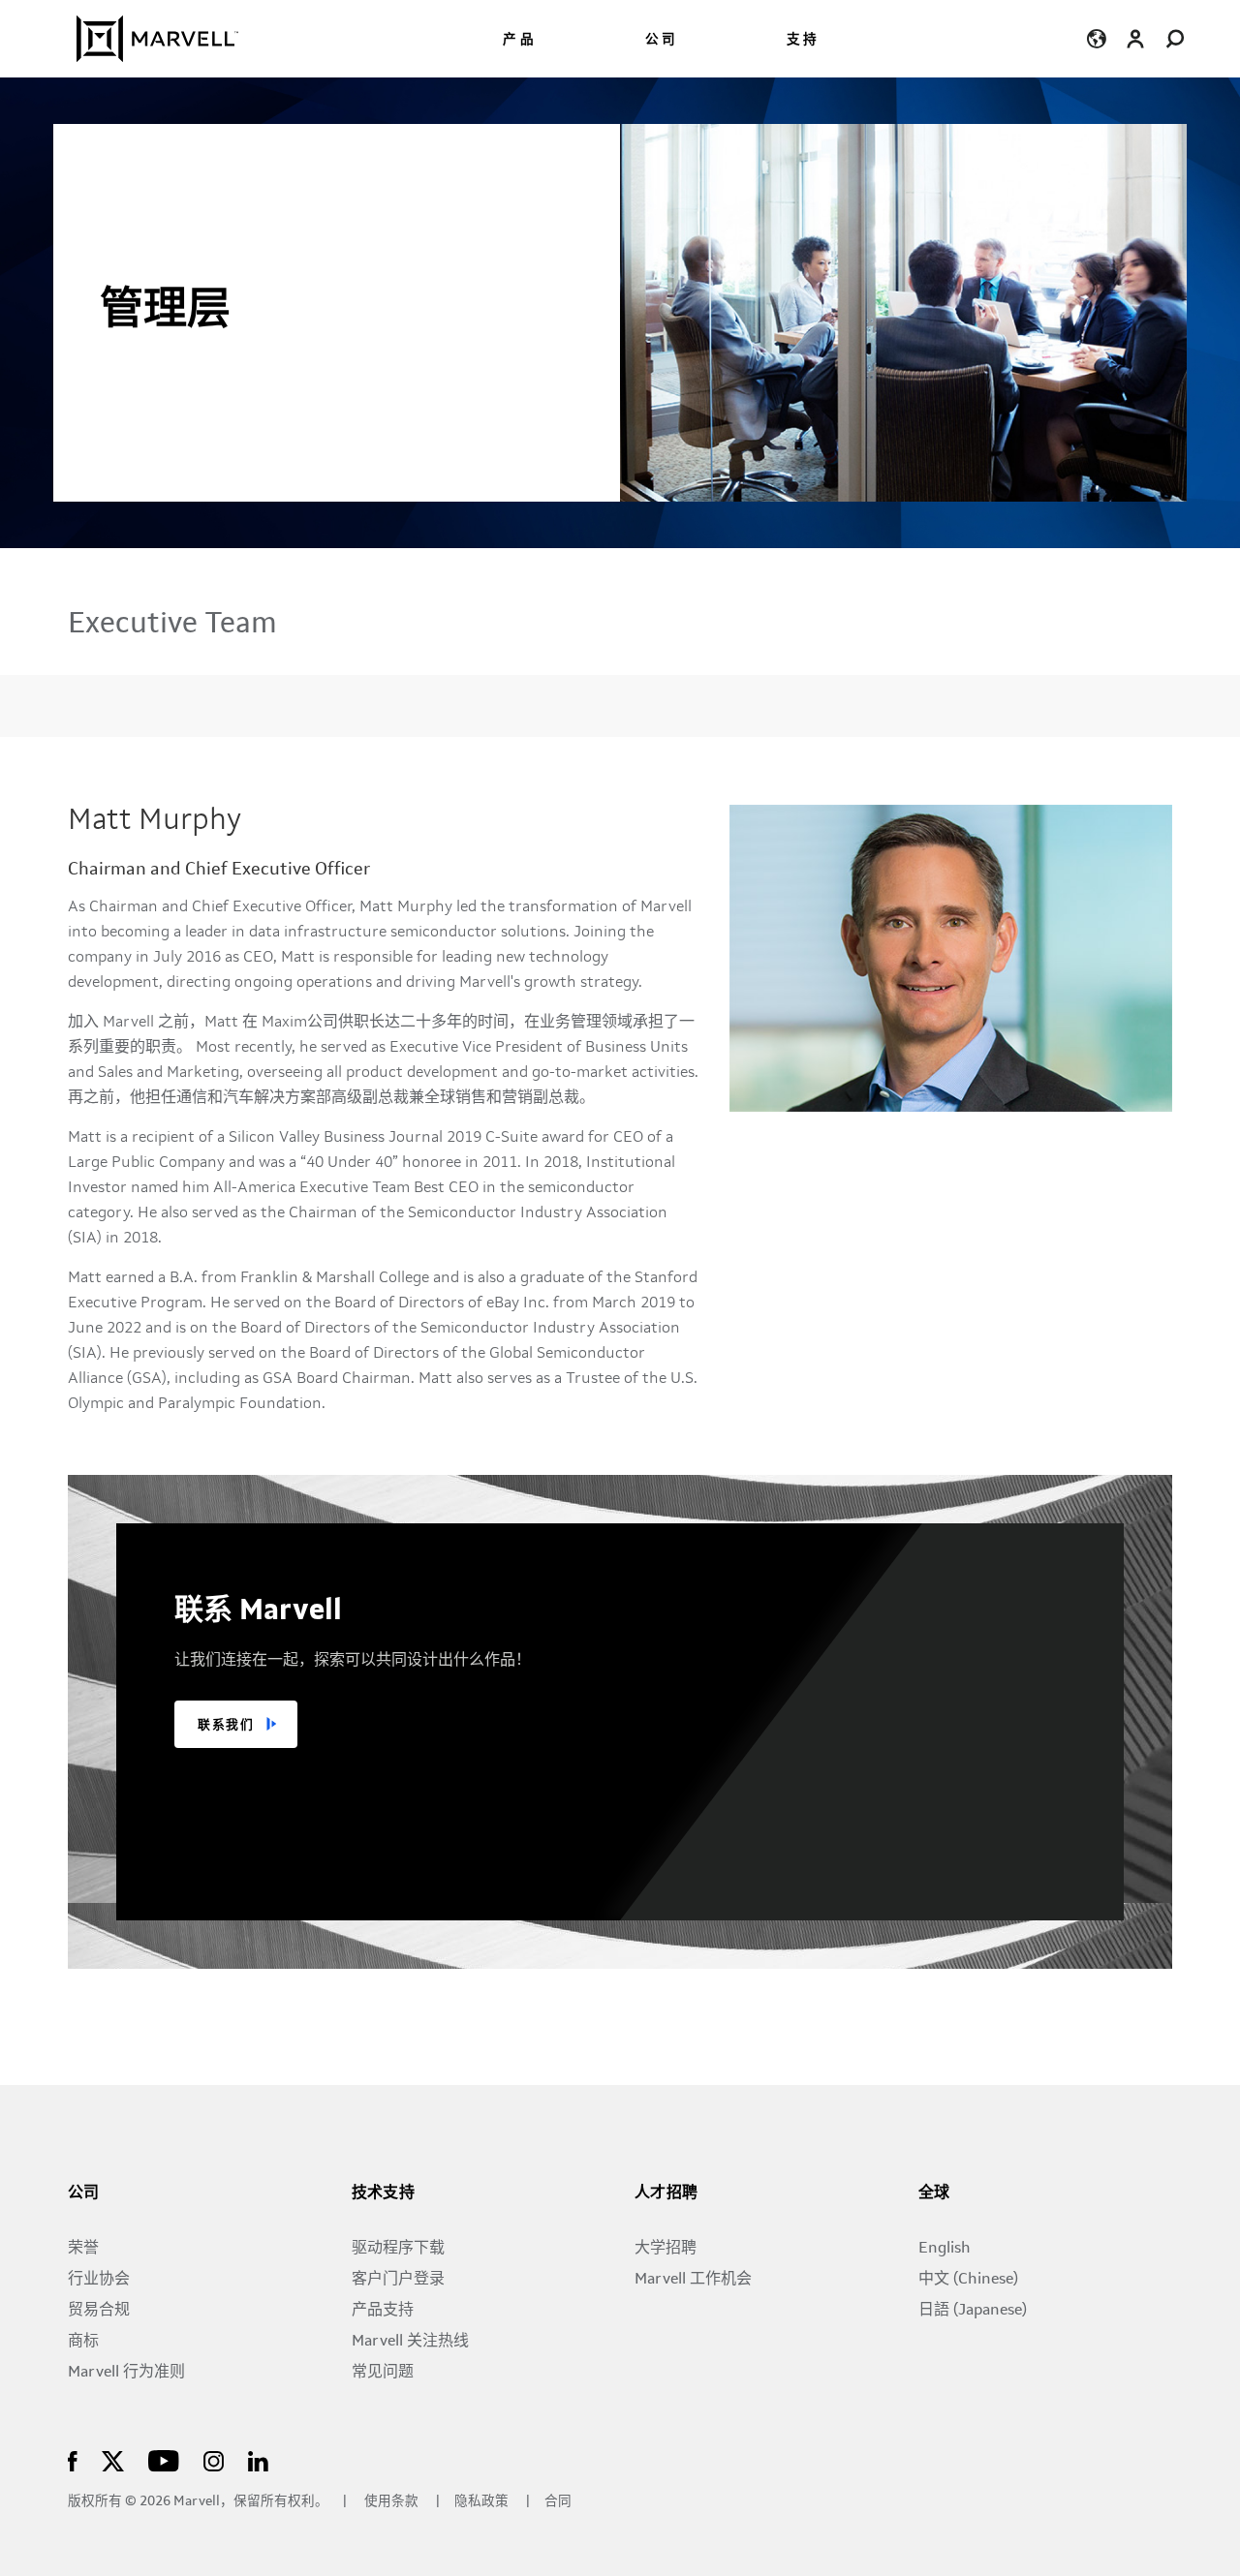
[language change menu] (1097, 38)
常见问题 (383, 2373)
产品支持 (383, 2311)
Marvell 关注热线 (410, 2342)
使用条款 (391, 2502)
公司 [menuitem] (662, 40)
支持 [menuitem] (803, 40)
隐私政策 (483, 2502)
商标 (83, 2342)
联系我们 (226, 1725)
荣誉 (83, 2249)
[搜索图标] (1175, 38)
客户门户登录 (398, 2280)
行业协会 (99, 2280)
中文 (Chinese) (968, 2280)
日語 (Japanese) (973, 2311)
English (945, 2249)
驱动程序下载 (398, 2249)
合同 (558, 2502)
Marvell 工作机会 (693, 2280)
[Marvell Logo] (146, 39)
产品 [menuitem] (519, 40)
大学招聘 (666, 2249)
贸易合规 (99, 2311)
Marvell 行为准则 (126, 2373)
